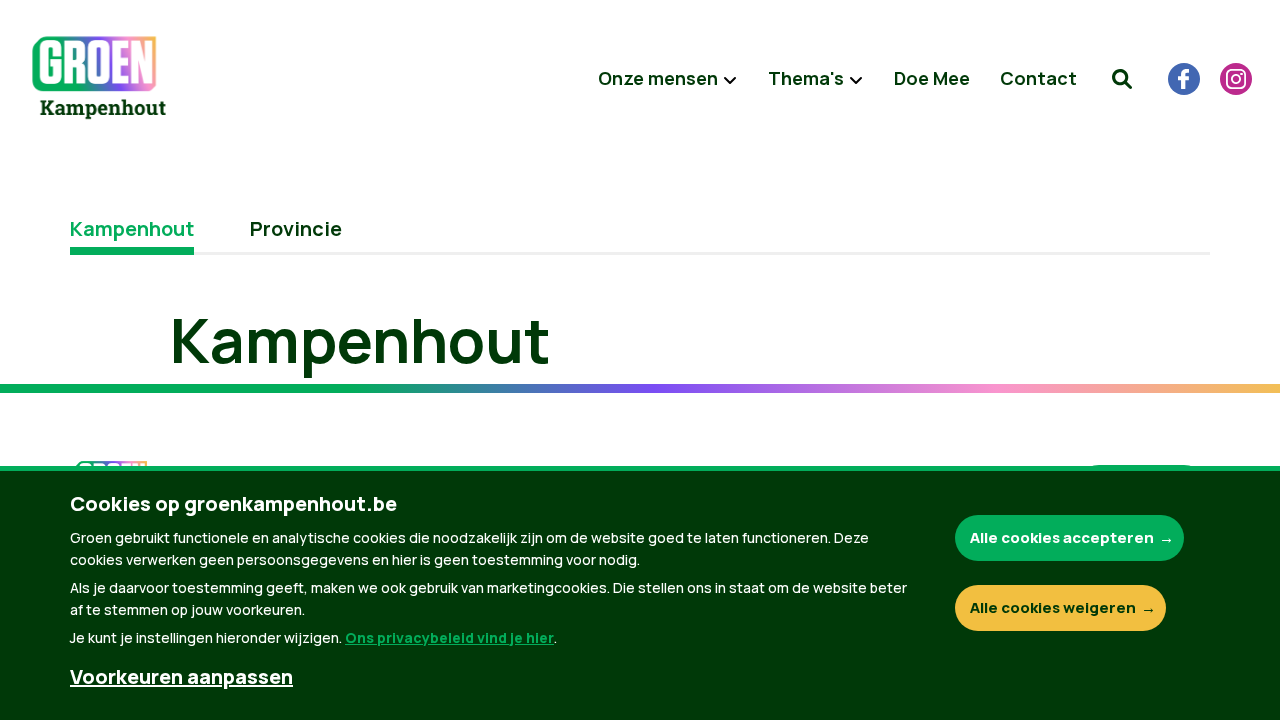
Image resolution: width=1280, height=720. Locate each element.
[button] (1122, 79)
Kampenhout (132, 228)
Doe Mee (932, 78)
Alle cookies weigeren (1053, 607)
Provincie (296, 228)
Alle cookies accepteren (1062, 537)
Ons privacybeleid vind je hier (449, 637)
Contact (1038, 78)
